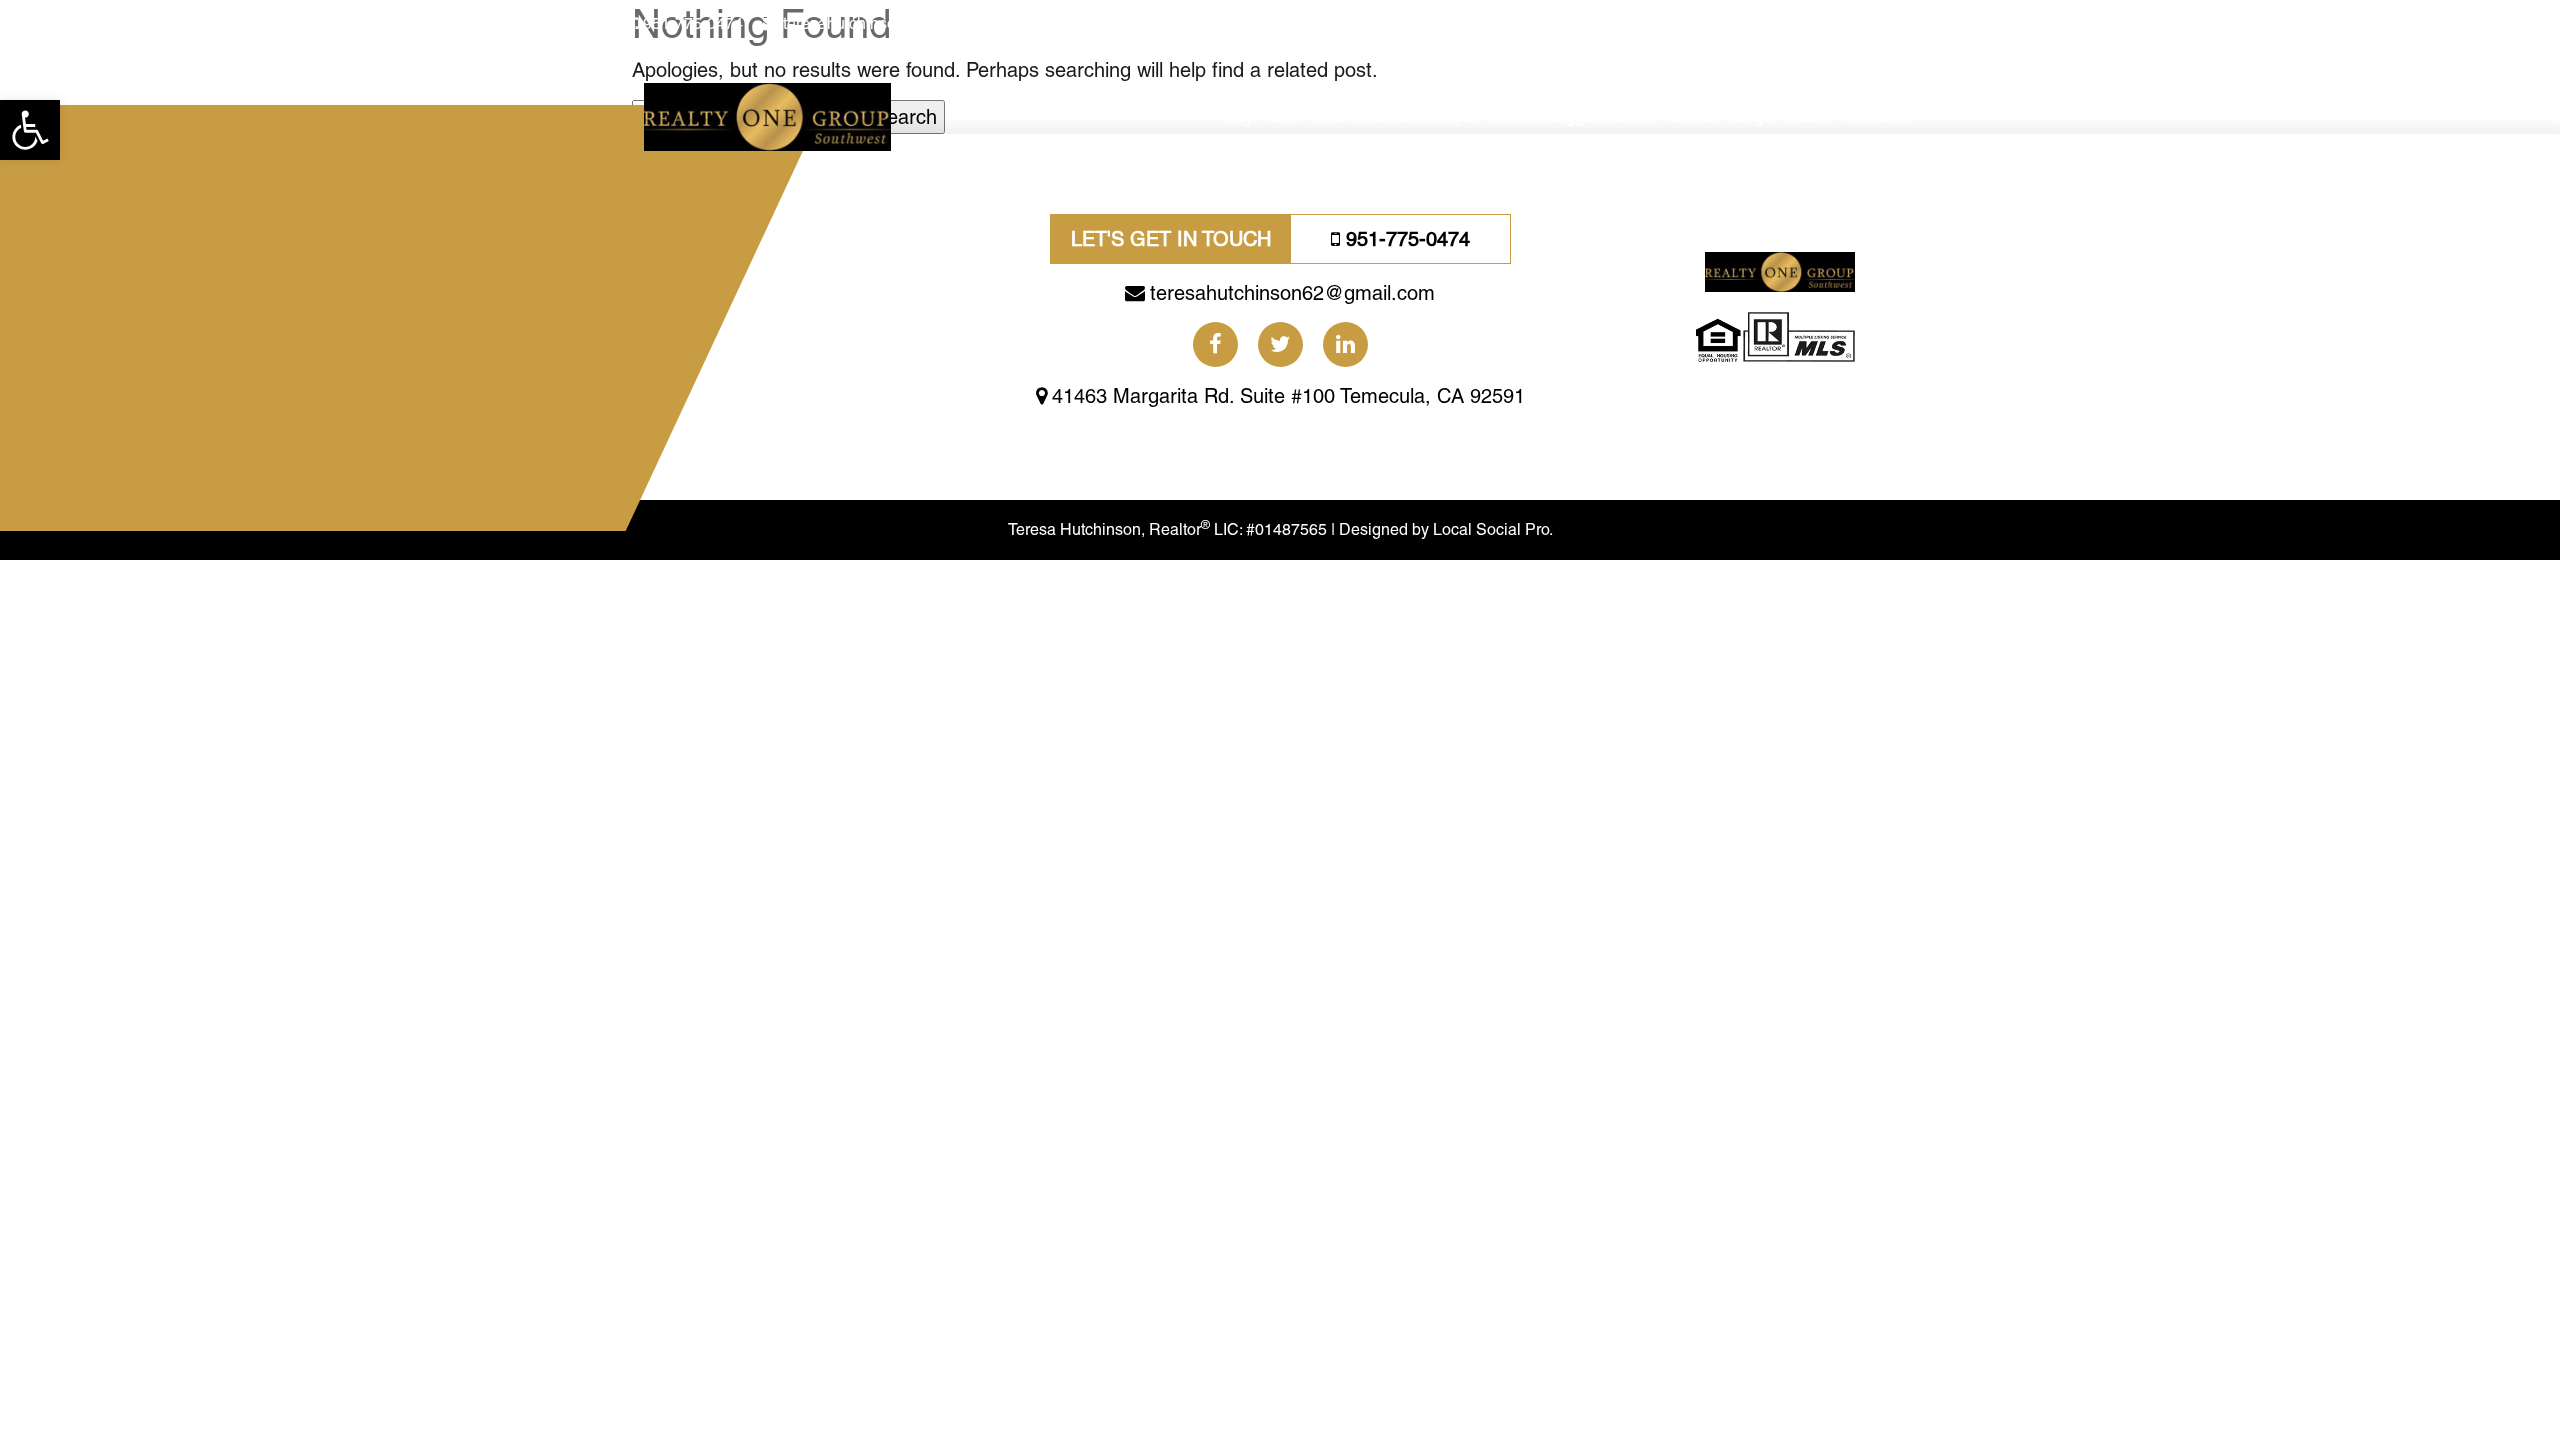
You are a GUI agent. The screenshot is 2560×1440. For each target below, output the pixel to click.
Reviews (1877, 116)
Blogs (1751, 116)
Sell (1284, 116)
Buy (1240, 116)
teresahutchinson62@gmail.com (897, 23)
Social (1692, 116)
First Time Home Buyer (1395, 116)
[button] (30, 130)
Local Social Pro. (1493, 529)
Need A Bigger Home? (1573, 116)
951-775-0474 (693, 23)
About (1809, 116)
